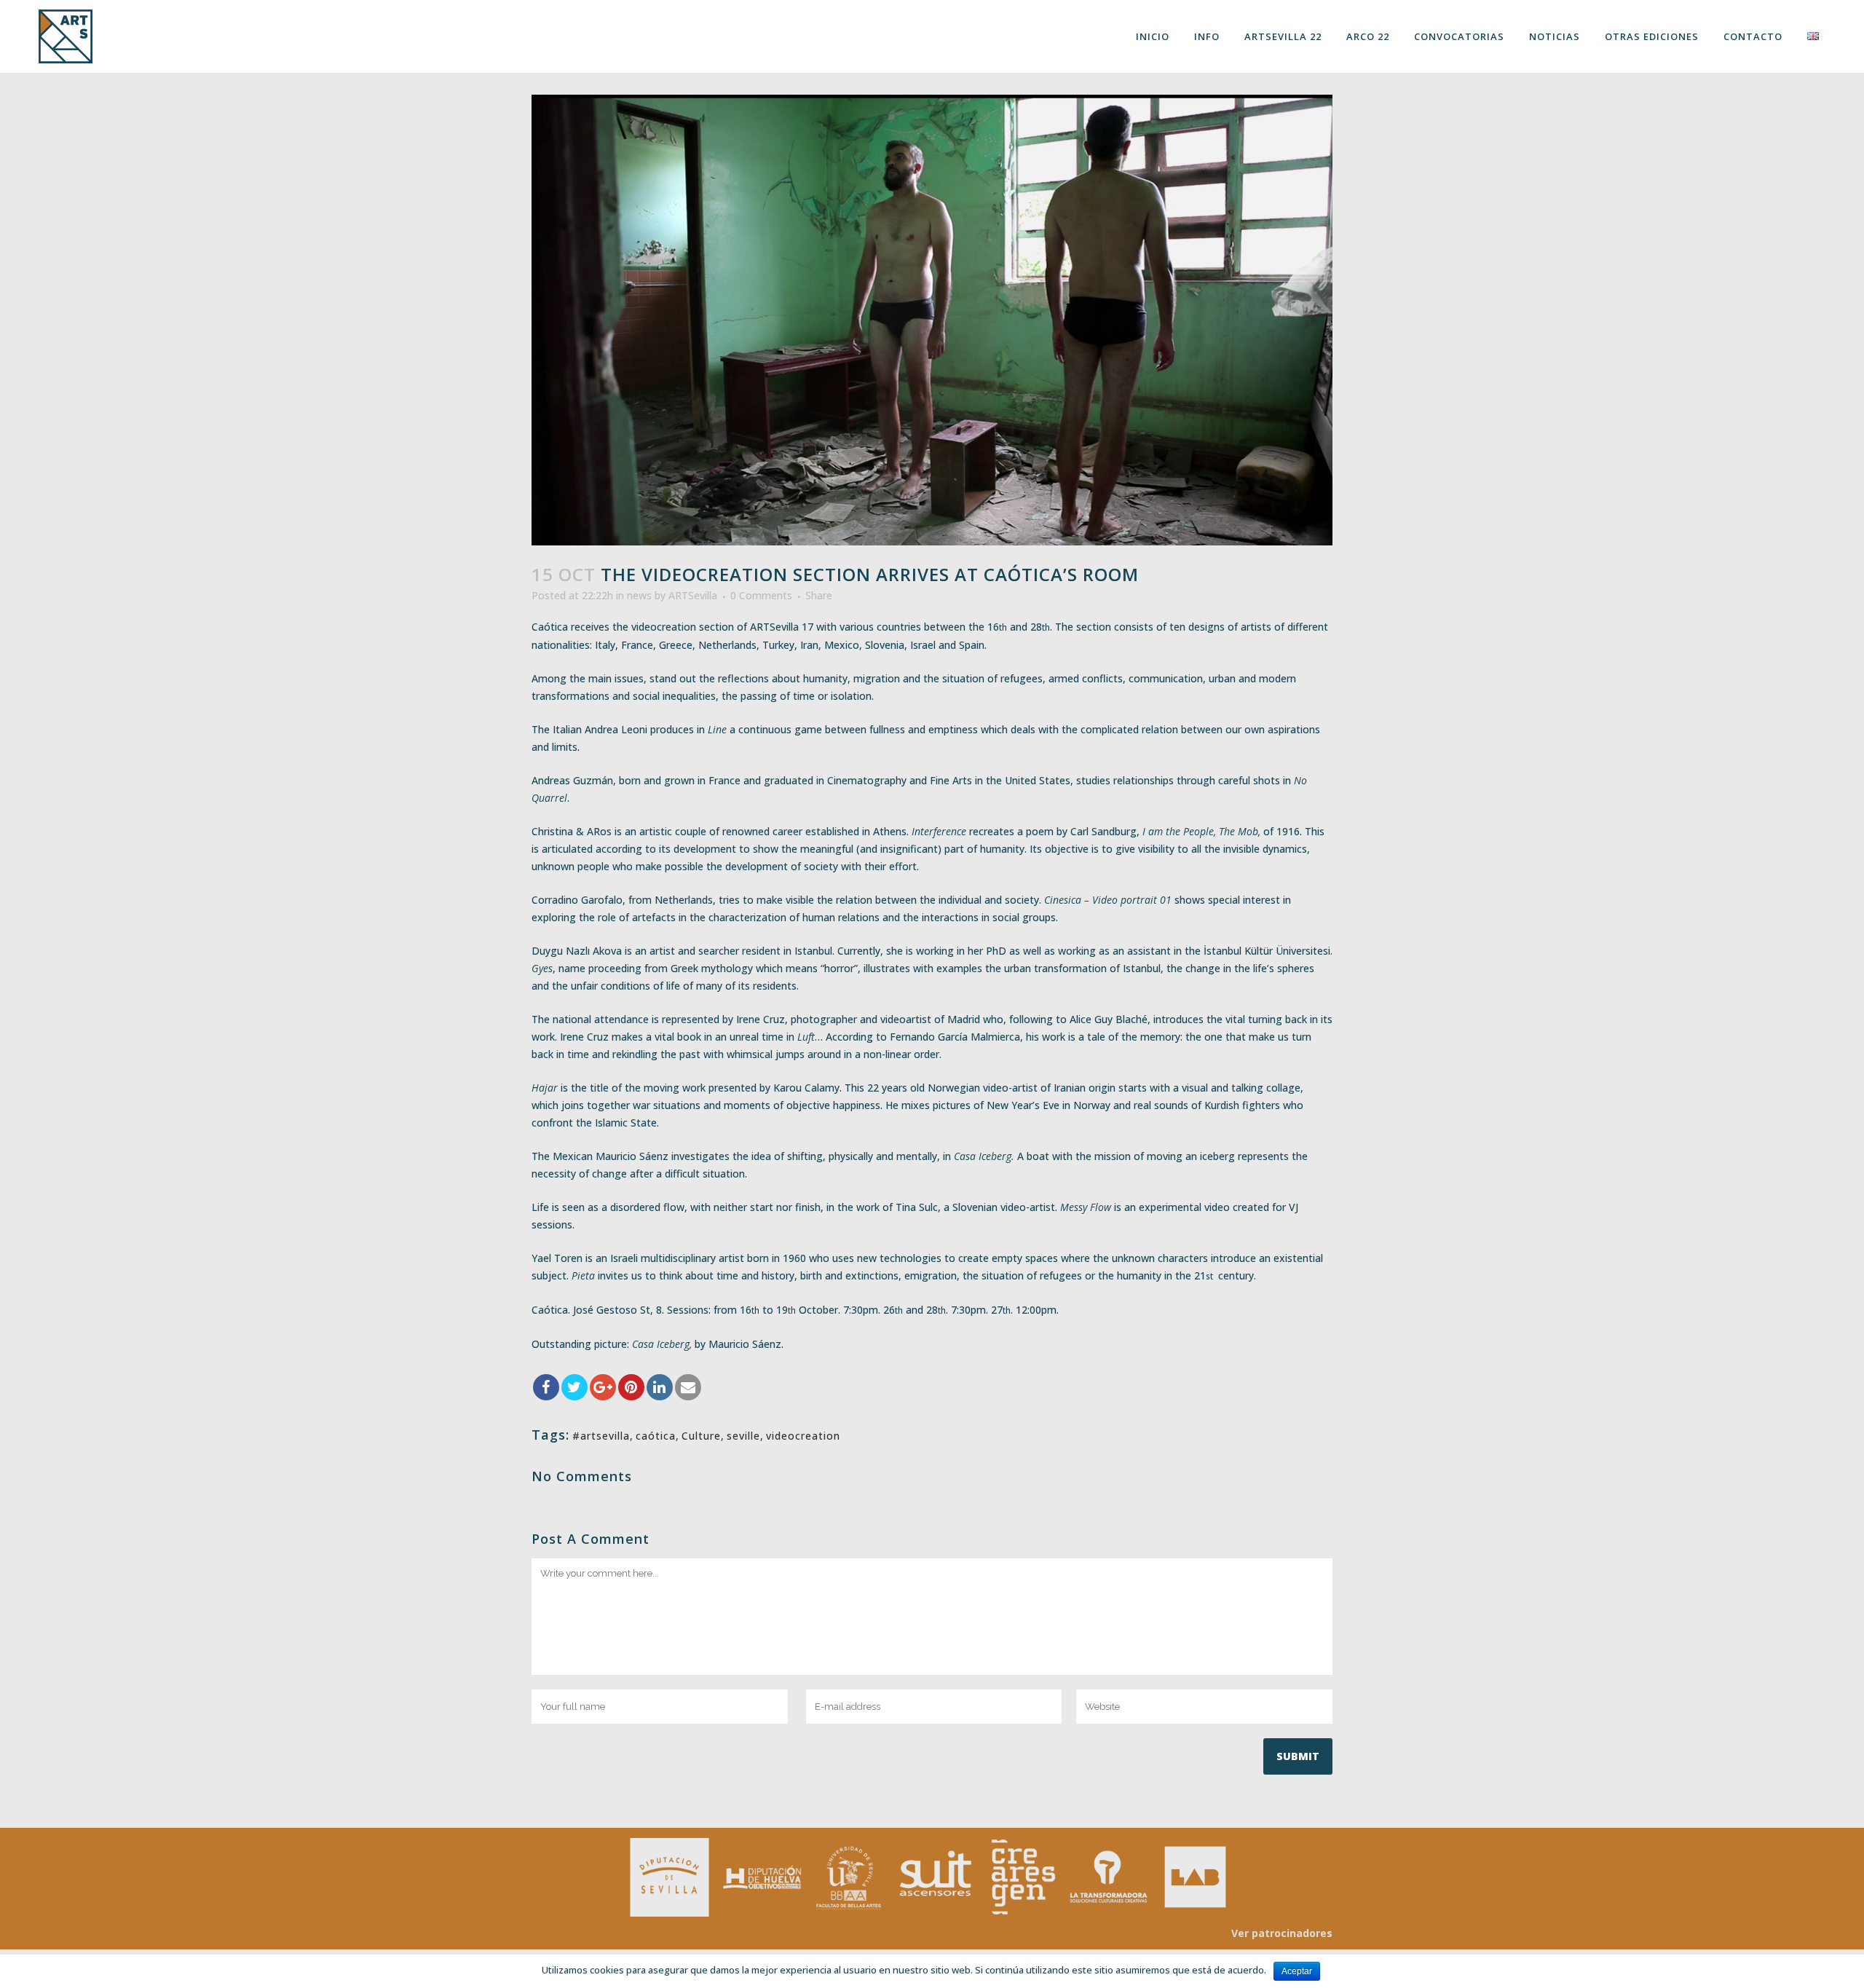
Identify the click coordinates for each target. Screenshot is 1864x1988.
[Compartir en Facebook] (546, 1387)
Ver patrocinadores (1282, 1933)
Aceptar (1297, 1971)
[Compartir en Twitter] (574, 1387)
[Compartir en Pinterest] (631, 1387)
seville (743, 1436)
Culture (701, 1436)
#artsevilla (601, 1436)
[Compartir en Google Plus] (603, 1387)
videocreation (803, 1436)
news (639, 595)
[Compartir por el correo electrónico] (688, 1387)
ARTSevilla (693, 595)
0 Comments (761, 595)
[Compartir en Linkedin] (660, 1387)
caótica (656, 1436)
